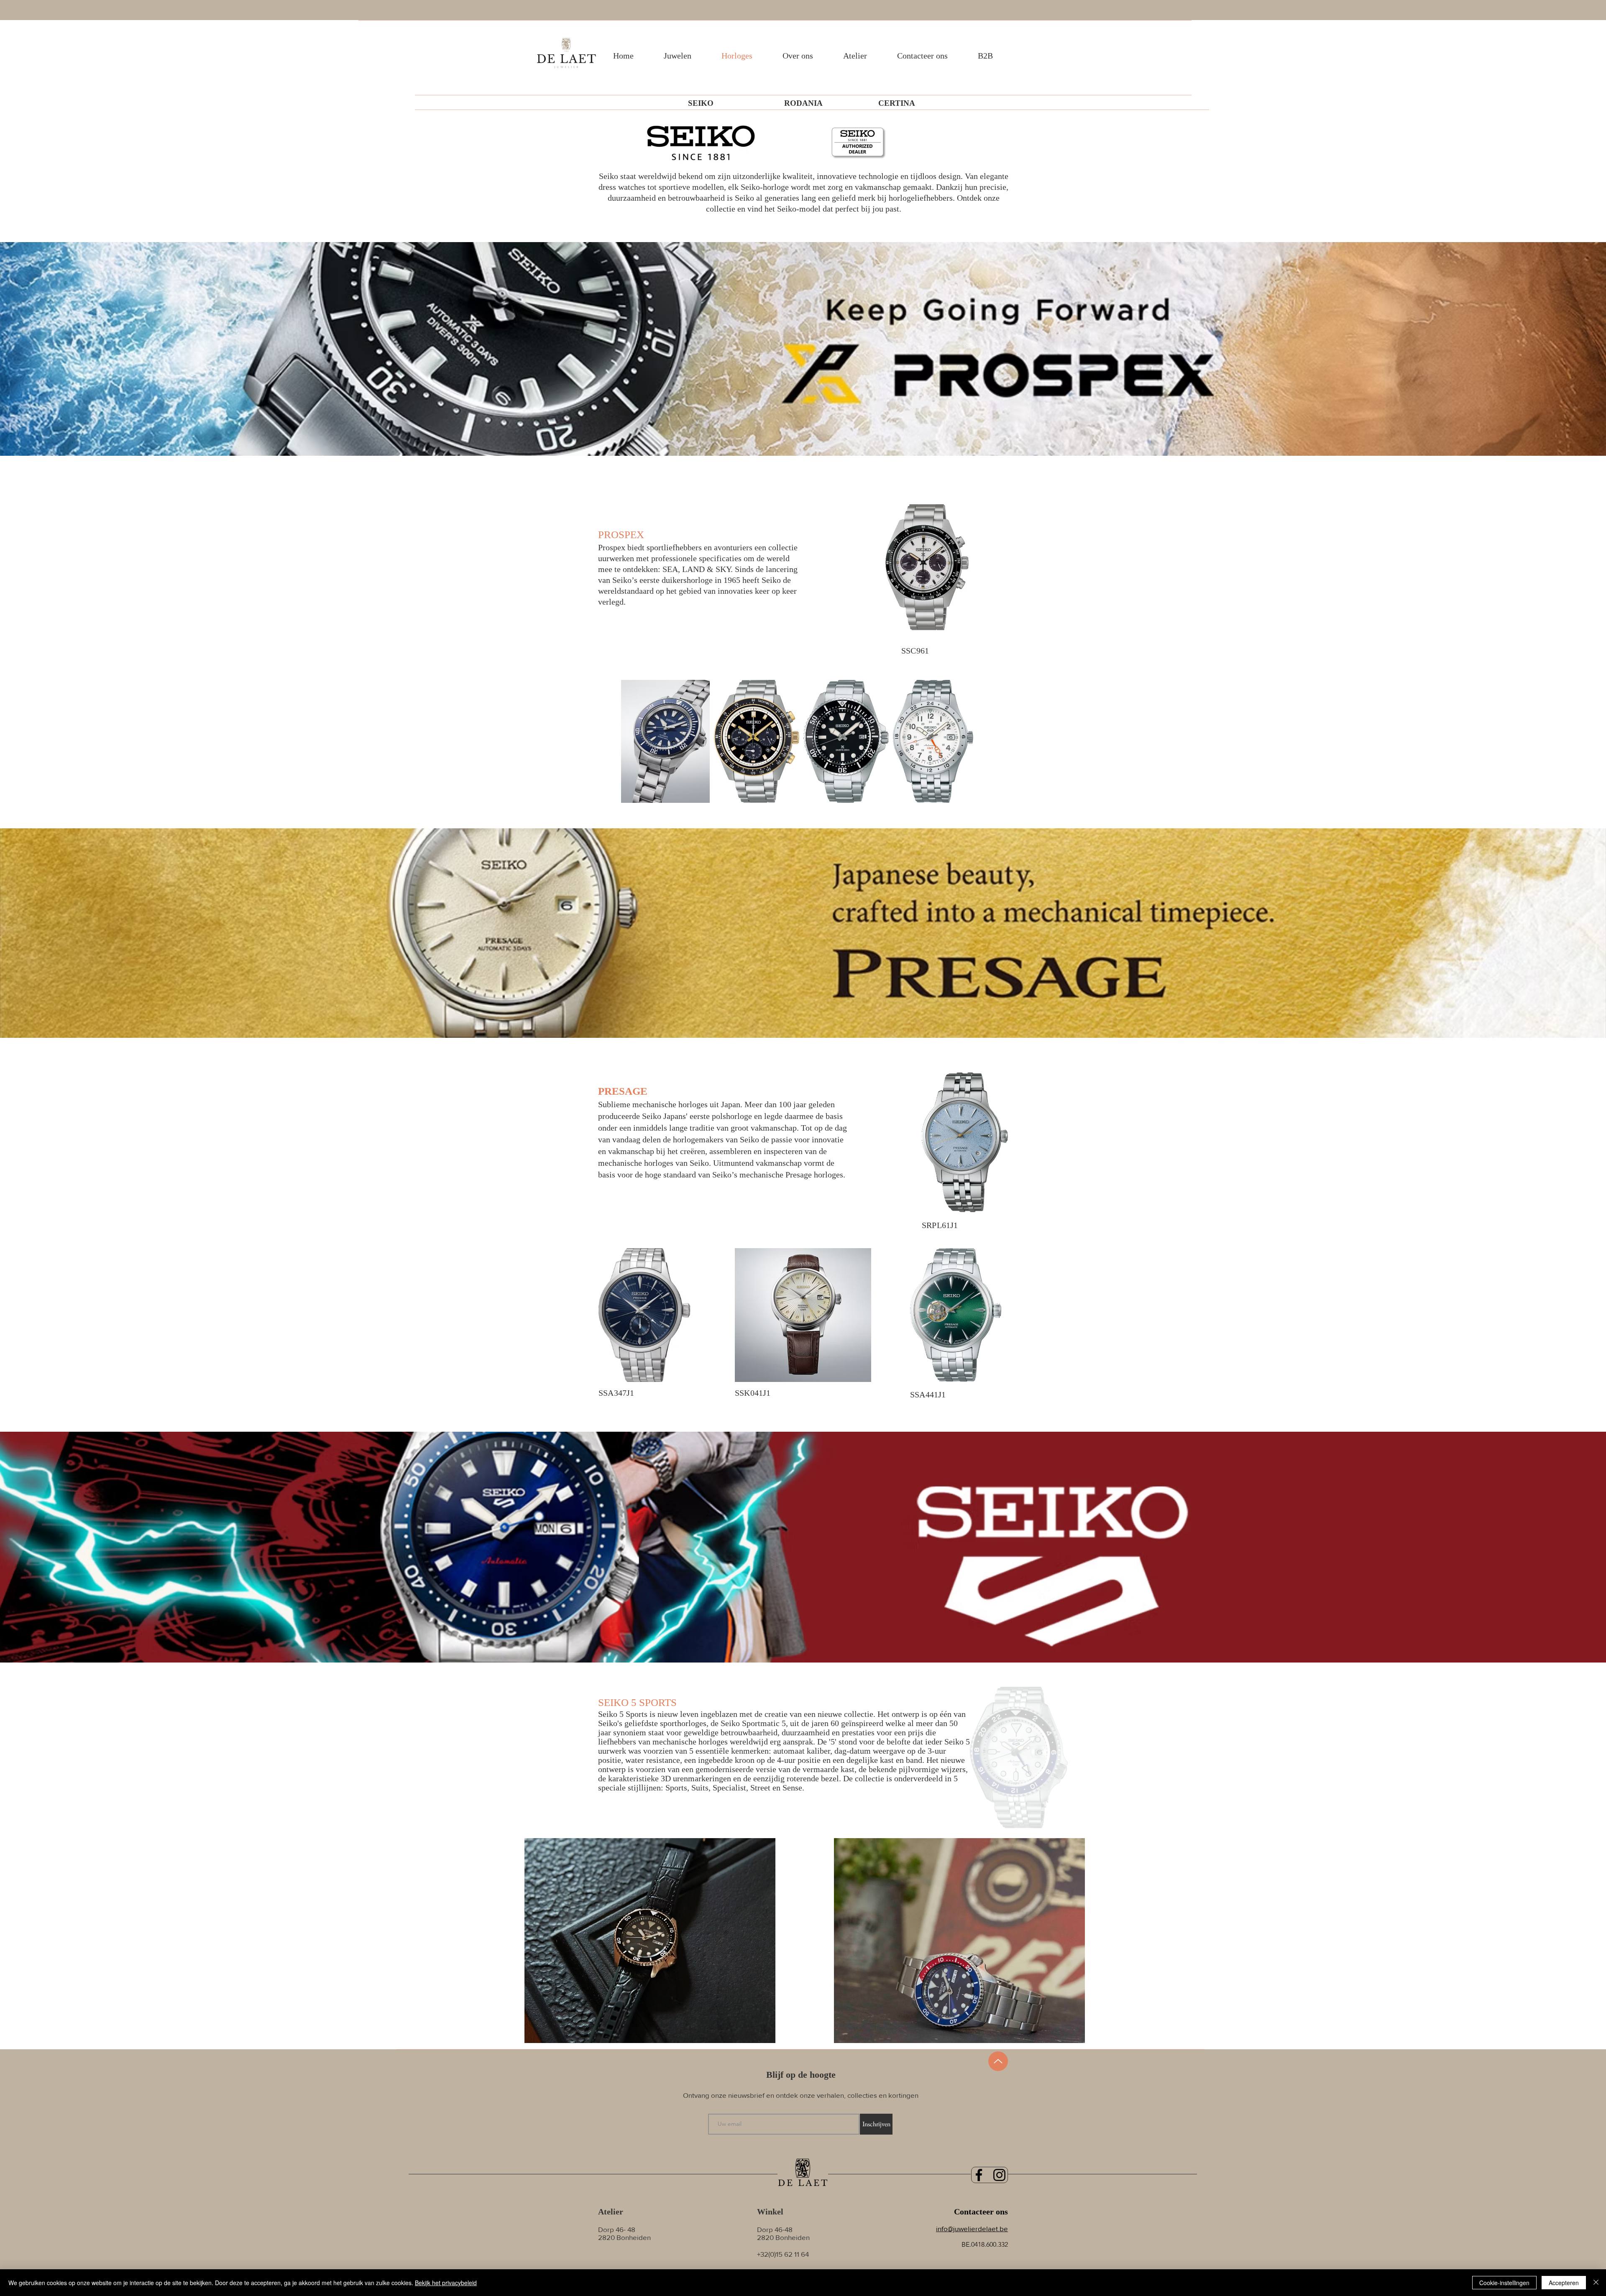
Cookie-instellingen (1504, 2283)
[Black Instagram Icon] (999, 2175)
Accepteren (1564, 2283)
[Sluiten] (1596, 2283)
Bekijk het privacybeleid (446, 2283)
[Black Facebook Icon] (979, 2175)
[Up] (998, 2061)
